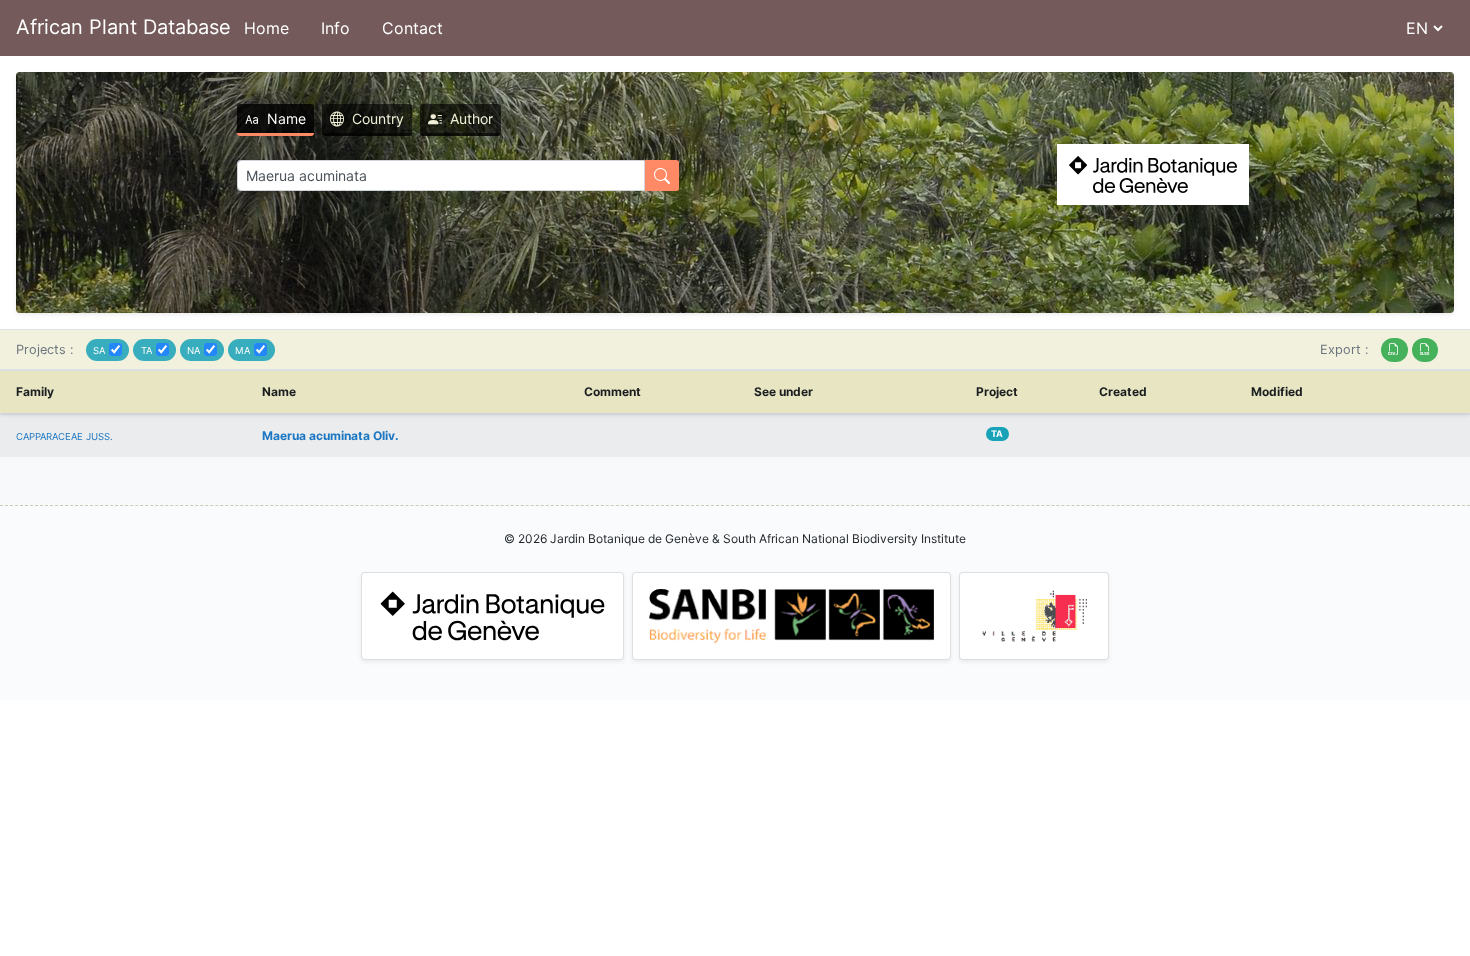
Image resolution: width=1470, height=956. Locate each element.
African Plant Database (123, 27)
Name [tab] (286, 118)
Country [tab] (378, 118)
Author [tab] (471, 118)
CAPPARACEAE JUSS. (64, 436)
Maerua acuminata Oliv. (330, 435)
